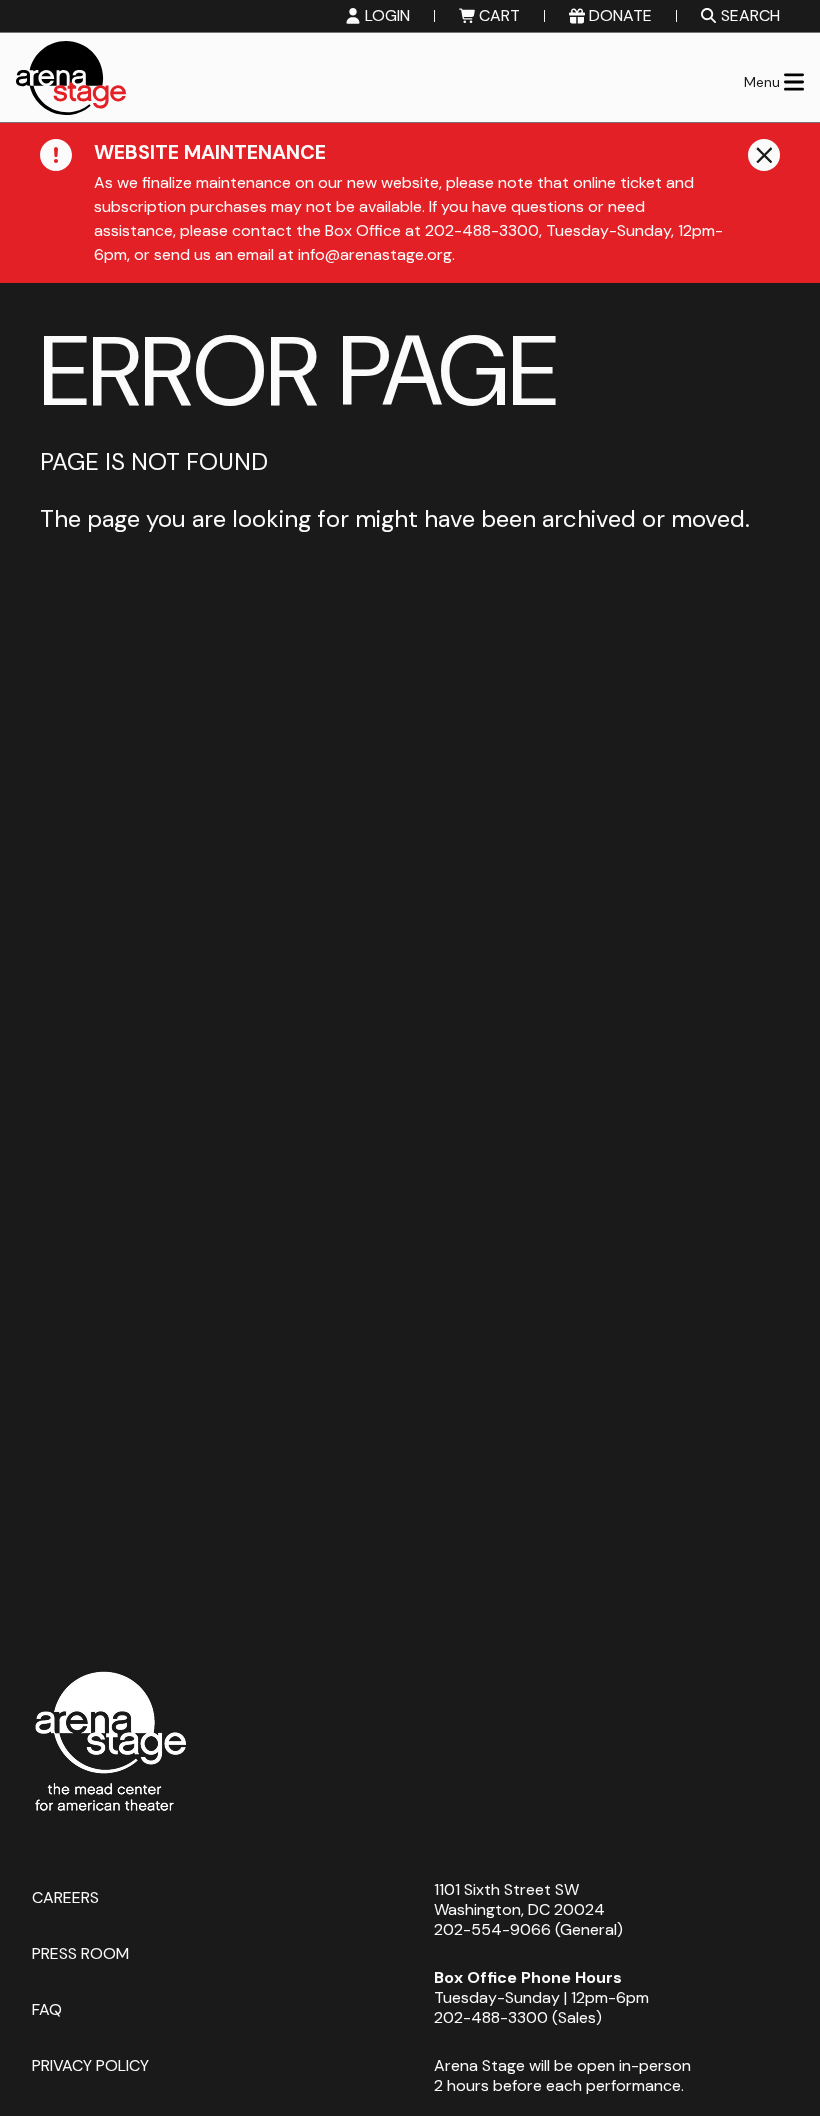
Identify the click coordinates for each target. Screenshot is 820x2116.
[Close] (764, 155)
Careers (65, 1896)
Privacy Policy (90, 2064)
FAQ (47, 2008)
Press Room (80, 1952)
